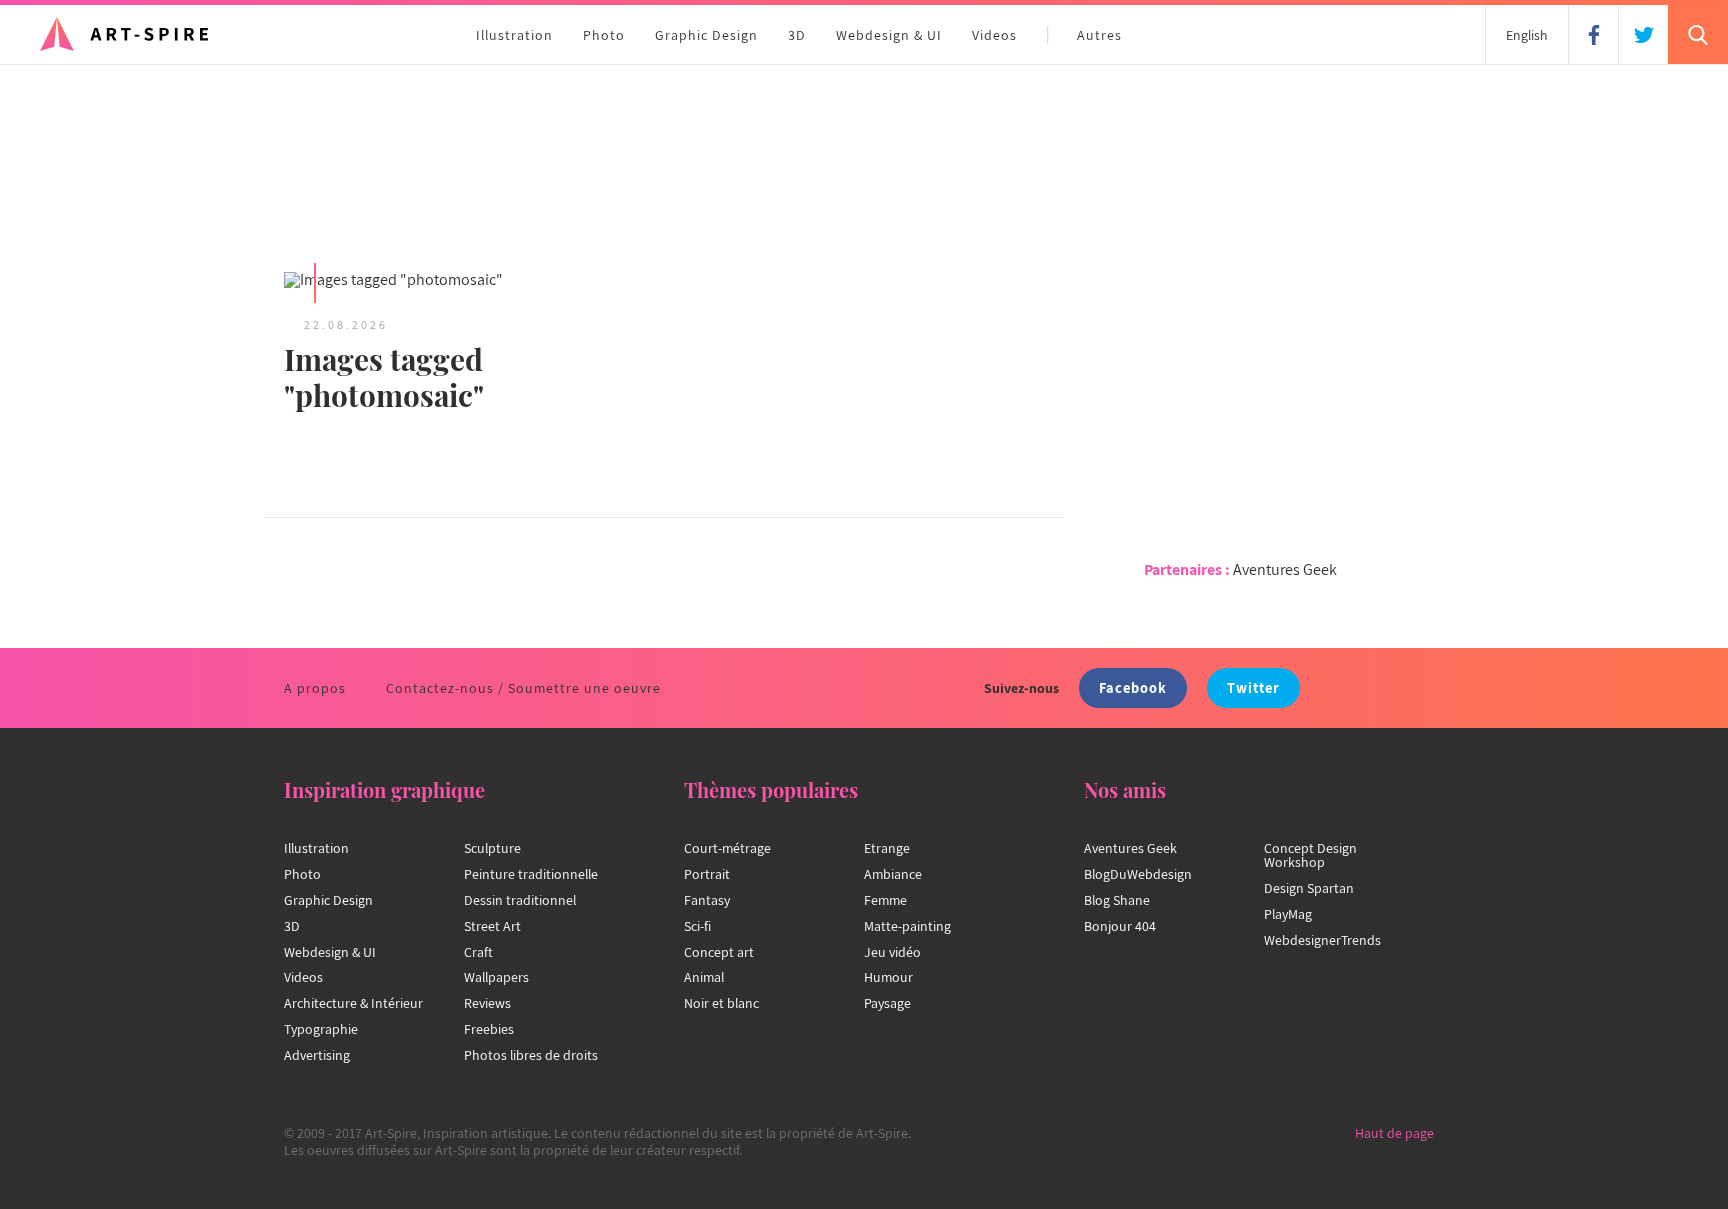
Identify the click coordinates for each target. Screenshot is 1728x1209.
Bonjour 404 (1120, 926)
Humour (888, 977)
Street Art (492, 926)
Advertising (317, 1055)
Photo (604, 35)
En (1527, 35)
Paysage (887, 1003)
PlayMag (1288, 914)
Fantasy (707, 900)
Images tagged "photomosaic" (384, 377)
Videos (994, 35)
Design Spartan (1309, 888)
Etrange (887, 848)
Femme (885, 900)
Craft (478, 952)
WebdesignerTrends (1322, 940)
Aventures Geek (1285, 569)
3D (797, 35)
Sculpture (492, 848)
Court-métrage (727, 848)
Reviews (487, 1003)
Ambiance (893, 874)
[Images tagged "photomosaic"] (464, 281)
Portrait (707, 874)
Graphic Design (706, 35)
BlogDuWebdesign (1138, 874)
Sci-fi (697, 926)
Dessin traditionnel (520, 900)
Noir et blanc (721, 1003)
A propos (315, 688)
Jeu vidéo (892, 952)
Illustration (514, 35)
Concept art (719, 952)
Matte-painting (907, 926)
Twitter (1253, 687)
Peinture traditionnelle (531, 874)
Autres (1099, 35)
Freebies (489, 1029)
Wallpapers (496, 977)
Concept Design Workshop (1310, 855)
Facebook (1133, 687)
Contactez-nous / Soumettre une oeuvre (523, 688)
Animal (704, 977)
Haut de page (1394, 1133)
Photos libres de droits (531, 1055)
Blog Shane (1117, 900)
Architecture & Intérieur (353, 1003)
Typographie (321, 1029)
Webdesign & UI (889, 35)
